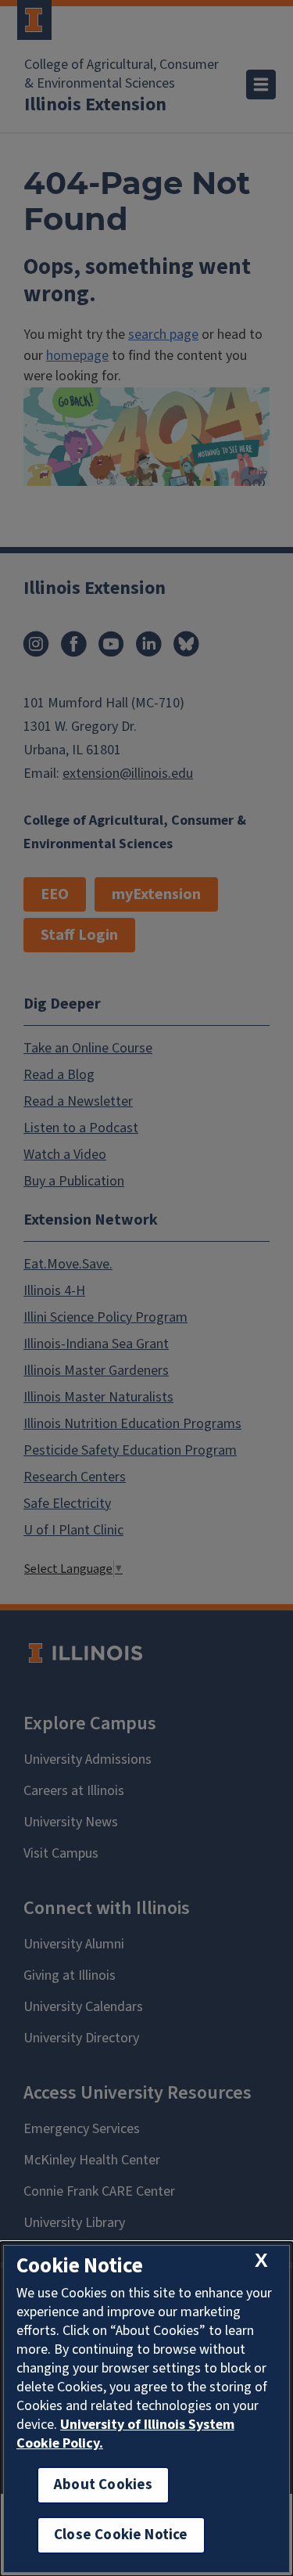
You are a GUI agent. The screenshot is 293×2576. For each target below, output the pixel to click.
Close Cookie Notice (121, 2535)
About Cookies (103, 2485)
